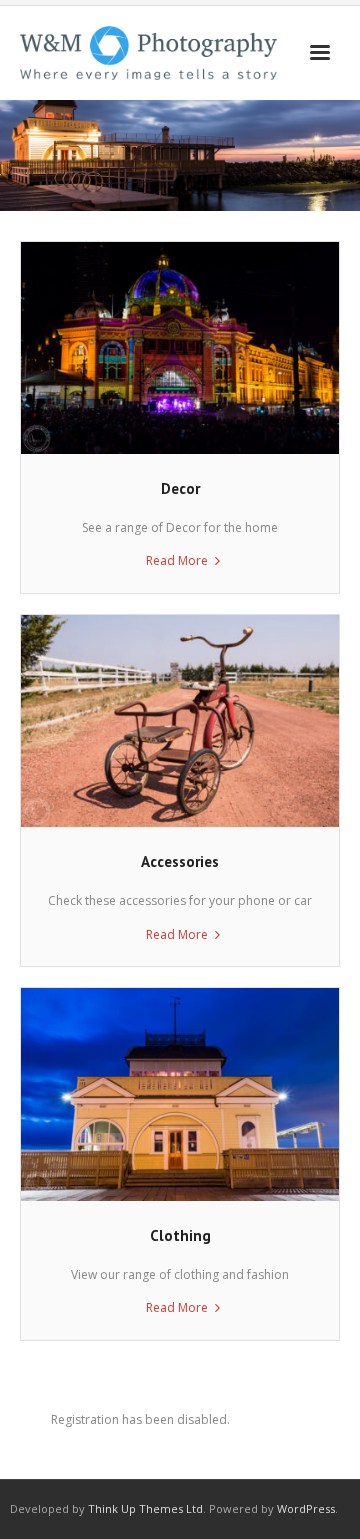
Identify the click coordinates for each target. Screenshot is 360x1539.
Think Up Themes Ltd (145, 1508)
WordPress (306, 1508)
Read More (177, 560)
